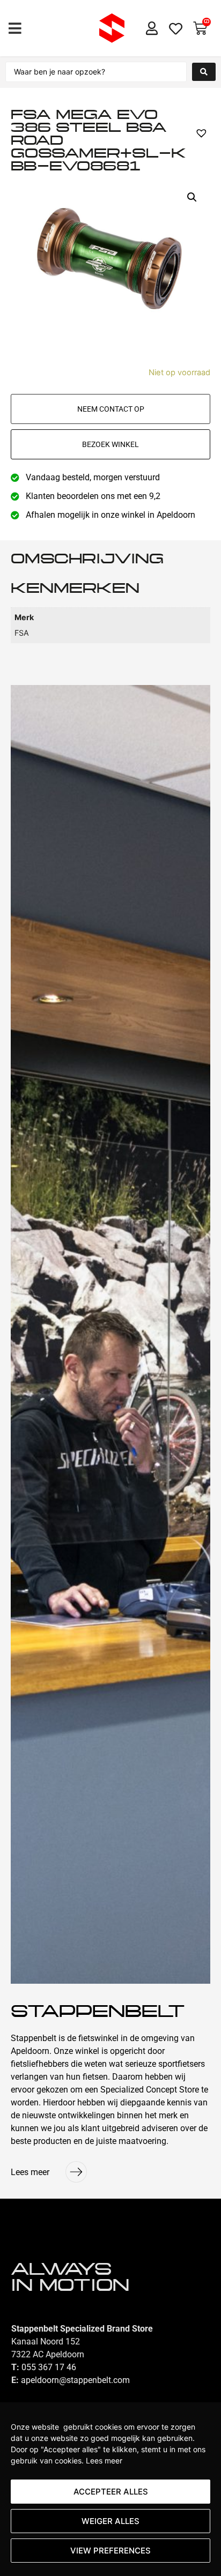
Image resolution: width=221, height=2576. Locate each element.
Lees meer (104, 2460)
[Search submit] (204, 72)
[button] (15, 28)
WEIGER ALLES (110, 2521)
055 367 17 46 (49, 2367)
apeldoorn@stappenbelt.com (75, 2380)
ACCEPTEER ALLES (111, 2492)
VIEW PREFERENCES (110, 2551)
